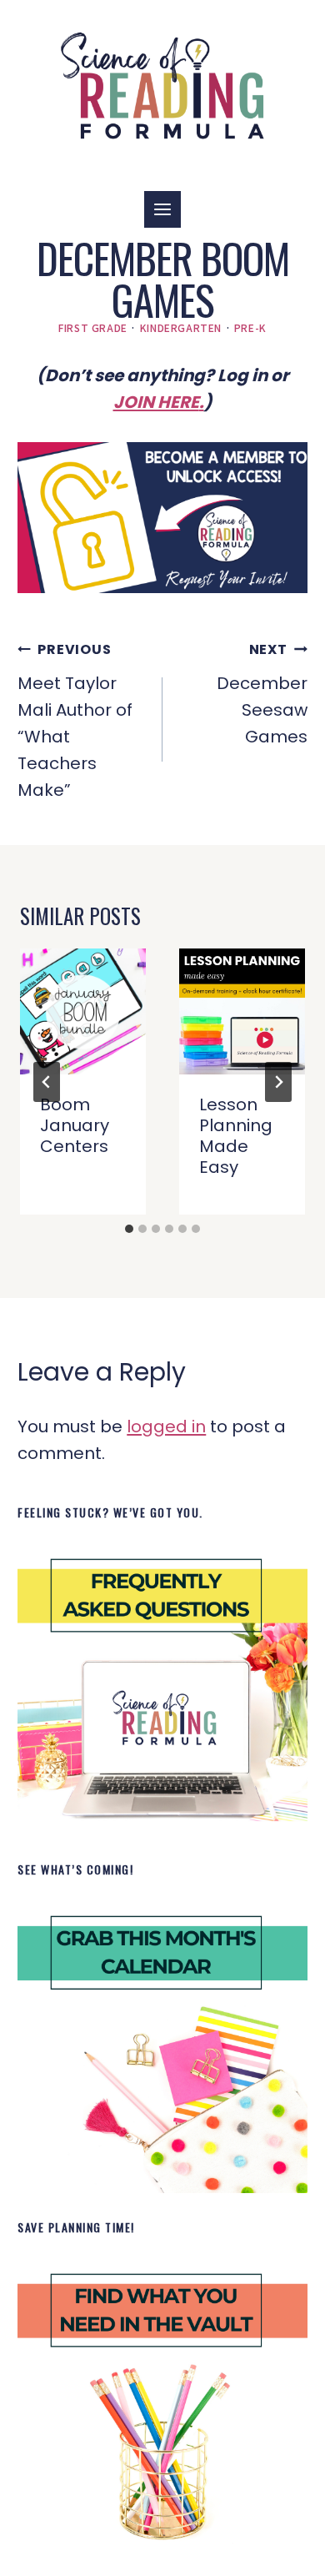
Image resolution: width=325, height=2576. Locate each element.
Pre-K (250, 327)
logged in (166, 1426)
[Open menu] (162, 209)
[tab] (129, 1229)
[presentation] (83, 1011)
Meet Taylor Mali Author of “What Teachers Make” (75, 721)
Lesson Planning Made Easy (236, 1136)
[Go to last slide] (47, 1082)
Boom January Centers (75, 1125)
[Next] (278, 1082)
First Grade (93, 327)
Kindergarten (181, 327)
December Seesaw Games (262, 694)
